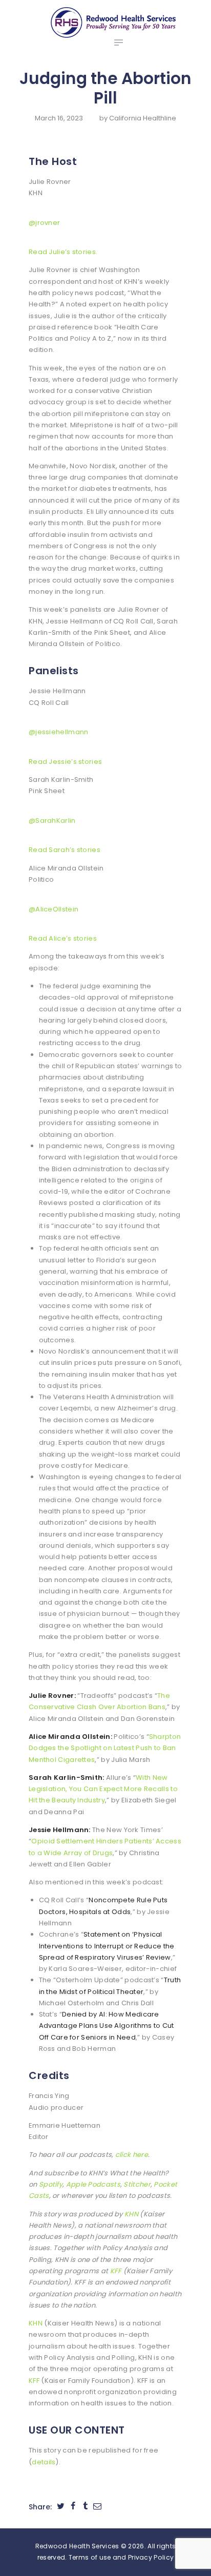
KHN (131, 2214)
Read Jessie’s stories (65, 762)
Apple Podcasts (93, 2184)
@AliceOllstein (54, 909)
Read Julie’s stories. (63, 252)
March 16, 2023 (59, 118)
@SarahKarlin (52, 820)
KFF (116, 2271)
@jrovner (44, 223)
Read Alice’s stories (63, 938)
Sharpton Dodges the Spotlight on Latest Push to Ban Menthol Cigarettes (105, 1748)
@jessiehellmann (59, 732)
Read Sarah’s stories (65, 850)
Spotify (51, 2184)
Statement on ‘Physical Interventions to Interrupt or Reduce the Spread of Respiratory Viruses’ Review (107, 1946)
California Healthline (143, 118)
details (44, 2462)
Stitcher (137, 2184)
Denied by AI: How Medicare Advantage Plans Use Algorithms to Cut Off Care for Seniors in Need (107, 2026)
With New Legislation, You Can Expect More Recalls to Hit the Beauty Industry (103, 1789)
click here (132, 2155)
